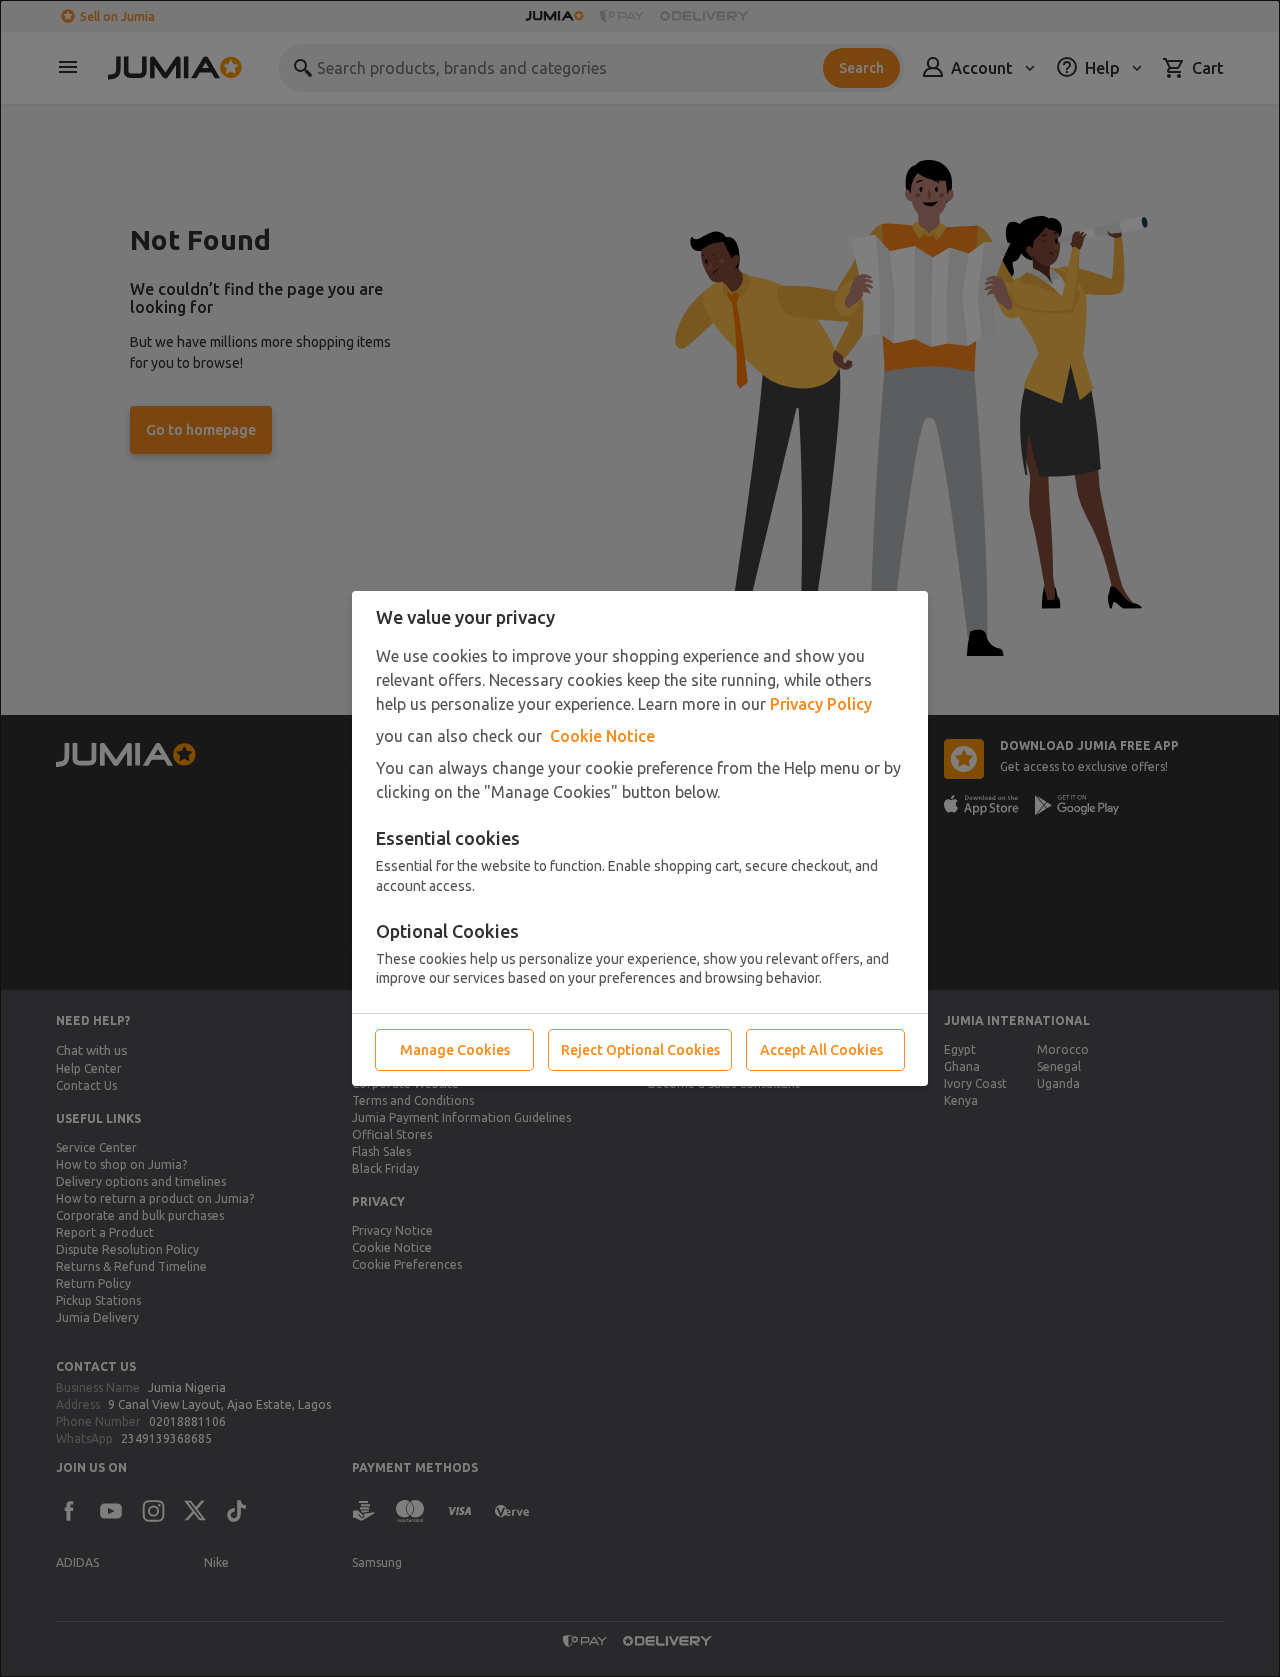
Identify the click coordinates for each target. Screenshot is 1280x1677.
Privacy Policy (821, 704)
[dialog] (640, 838)
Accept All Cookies (821, 1050)
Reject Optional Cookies (640, 1050)
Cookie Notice (602, 736)
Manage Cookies (455, 1050)
